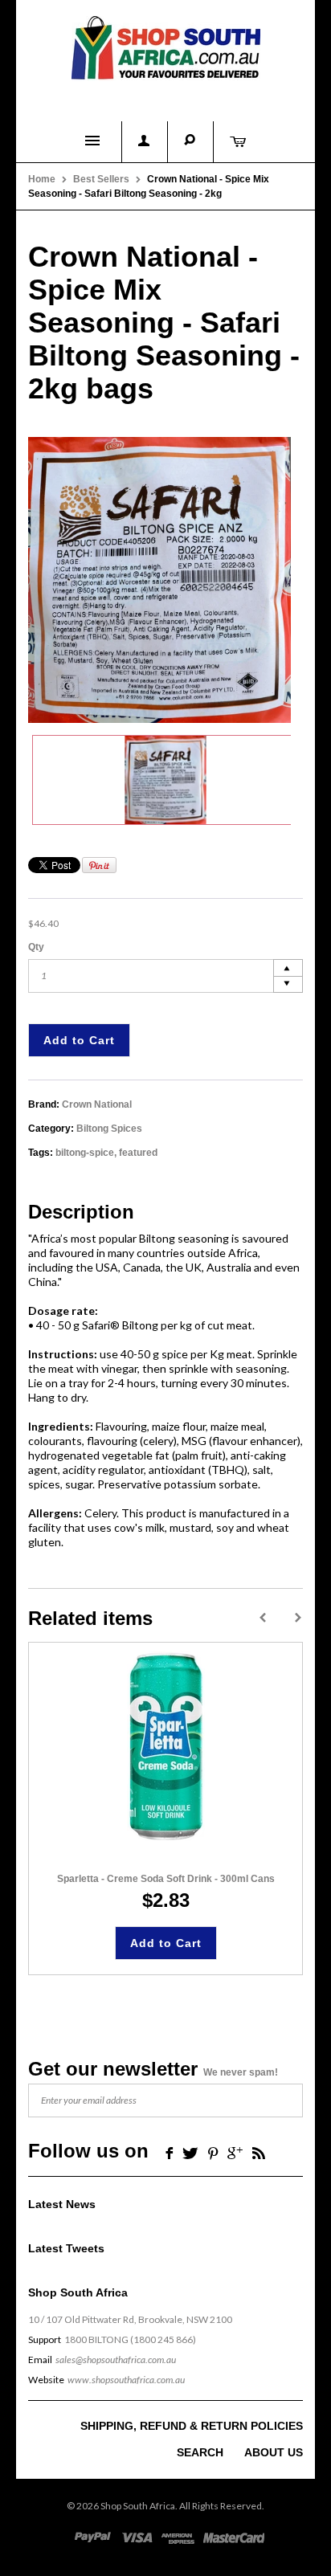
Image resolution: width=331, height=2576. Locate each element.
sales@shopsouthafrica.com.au (116, 2360)
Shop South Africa (138, 2506)
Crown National (97, 1104)
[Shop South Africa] (165, 45)
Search (200, 2452)
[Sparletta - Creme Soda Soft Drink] (166, 1747)
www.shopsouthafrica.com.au (126, 2380)
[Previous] (263, 1618)
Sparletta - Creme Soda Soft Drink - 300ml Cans (166, 1879)
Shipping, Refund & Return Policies (192, 2426)
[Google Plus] (235, 2152)
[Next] (298, 1618)
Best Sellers (101, 179)
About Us (274, 2452)
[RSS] (259, 2152)
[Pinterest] (213, 2152)
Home (42, 179)
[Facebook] (168, 2152)
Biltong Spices (109, 1129)
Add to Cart (79, 1040)
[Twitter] (190, 2152)
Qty (36, 947)
